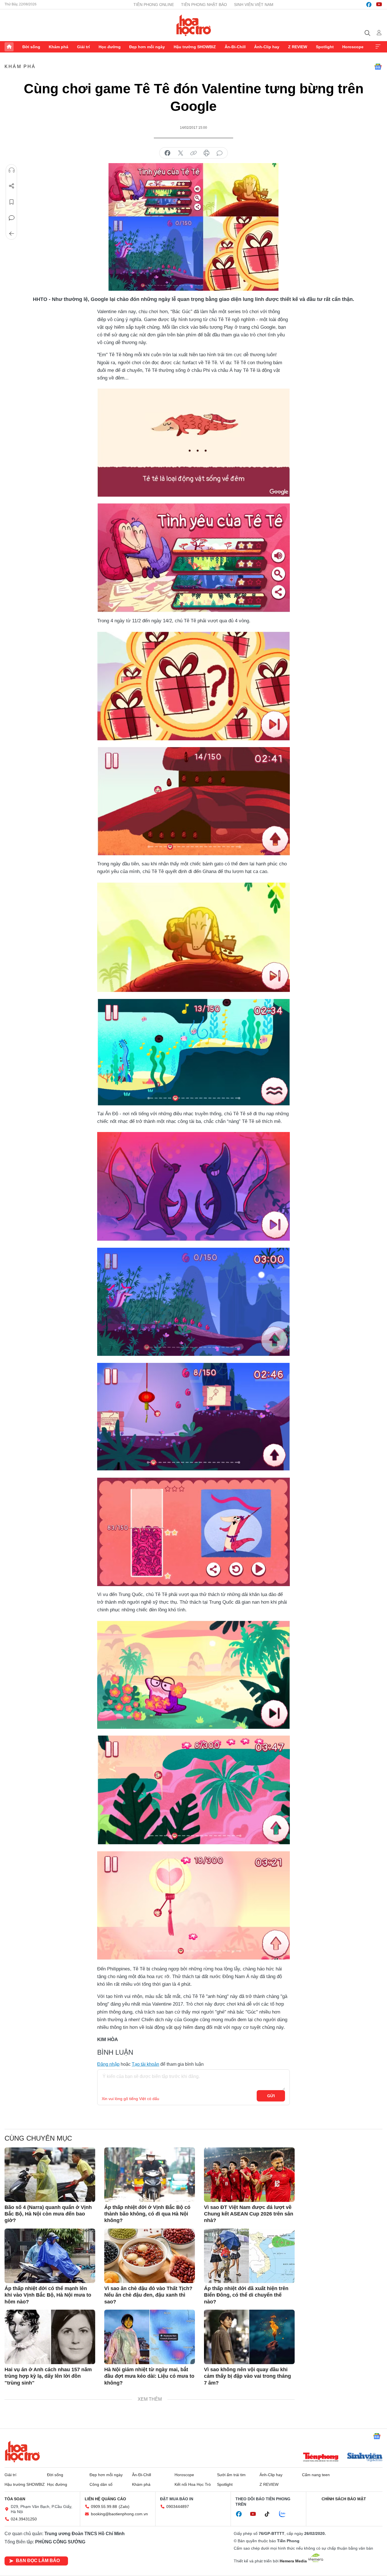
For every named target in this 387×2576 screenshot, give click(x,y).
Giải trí (83, 47)
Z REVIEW (298, 47)
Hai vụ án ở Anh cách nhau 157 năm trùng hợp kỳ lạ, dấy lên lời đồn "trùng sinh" (48, 2376)
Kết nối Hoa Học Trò (193, 2484)
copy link (193, 153)
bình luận (220, 153)
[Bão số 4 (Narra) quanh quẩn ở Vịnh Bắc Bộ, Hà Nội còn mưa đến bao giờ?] (50, 2175)
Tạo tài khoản (145, 2064)
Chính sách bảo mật (344, 2499)
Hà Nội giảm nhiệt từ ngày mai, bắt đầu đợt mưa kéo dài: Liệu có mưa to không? (149, 2376)
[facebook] (369, 5)
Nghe (12, 170)
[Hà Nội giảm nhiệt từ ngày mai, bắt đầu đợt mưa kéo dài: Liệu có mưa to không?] (150, 2337)
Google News (378, 67)
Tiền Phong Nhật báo (204, 5)
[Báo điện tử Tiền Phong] (321, 2458)
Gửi (271, 2096)
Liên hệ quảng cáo (105, 2499)
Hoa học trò (22, 2451)
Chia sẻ (12, 186)
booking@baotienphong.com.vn (119, 2514)
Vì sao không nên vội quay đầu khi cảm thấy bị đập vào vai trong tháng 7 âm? (247, 2376)
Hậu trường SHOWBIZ (195, 47)
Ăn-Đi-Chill (235, 47)
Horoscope (353, 47)
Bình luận (12, 218)
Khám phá (59, 47)
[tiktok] (270, 2514)
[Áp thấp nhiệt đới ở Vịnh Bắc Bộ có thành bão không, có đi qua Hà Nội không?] (150, 2175)
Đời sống (31, 47)
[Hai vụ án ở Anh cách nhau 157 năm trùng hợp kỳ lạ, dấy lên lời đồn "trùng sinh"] (50, 2337)
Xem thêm (378, 47)
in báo (207, 153)
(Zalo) (124, 2507)
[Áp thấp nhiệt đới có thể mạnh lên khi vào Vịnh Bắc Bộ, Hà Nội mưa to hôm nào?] (50, 2256)
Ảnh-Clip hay (267, 47)
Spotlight (325, 47)
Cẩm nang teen (316, 2475)
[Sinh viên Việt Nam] (365, 2458)
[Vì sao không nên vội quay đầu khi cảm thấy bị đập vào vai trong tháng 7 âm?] (249, 2337)
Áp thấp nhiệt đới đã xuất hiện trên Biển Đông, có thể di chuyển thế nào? (246, 2295)
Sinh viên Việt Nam (254, 5)
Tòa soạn (15, 2499)
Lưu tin (12, 202)
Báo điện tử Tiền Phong (194, 25)
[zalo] (285, 2514)
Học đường (110, 47)
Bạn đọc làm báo (38, 2561)
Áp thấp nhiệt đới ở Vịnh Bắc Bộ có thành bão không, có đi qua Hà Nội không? (147, 2214)
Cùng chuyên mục (38, 2138)
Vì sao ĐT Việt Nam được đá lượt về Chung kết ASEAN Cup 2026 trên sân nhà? (249, 2214)
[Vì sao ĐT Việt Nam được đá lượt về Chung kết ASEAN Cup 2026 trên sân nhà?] (249, 2175)
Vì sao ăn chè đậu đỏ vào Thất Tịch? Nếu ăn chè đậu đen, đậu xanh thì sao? (148, 2295)
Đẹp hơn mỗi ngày (147, 47)
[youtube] (379, 5)
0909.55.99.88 (104, 2507)
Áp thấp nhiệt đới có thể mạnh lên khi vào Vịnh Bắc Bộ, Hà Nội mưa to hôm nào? (48, 2295)
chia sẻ (167, 153)
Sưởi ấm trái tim (231, 2475)
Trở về (12, 234)
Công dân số (101, 2484)
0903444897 (178, 2507)
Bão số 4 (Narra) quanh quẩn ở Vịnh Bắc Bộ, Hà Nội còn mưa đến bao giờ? (48, 2214)
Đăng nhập (108, 2064)
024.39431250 (24, 2519)
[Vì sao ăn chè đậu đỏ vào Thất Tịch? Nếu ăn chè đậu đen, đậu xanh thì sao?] (150, 2256)
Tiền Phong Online (154, 5)
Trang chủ (9, 47)
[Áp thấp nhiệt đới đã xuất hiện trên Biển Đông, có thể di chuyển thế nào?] (249, 2256)
